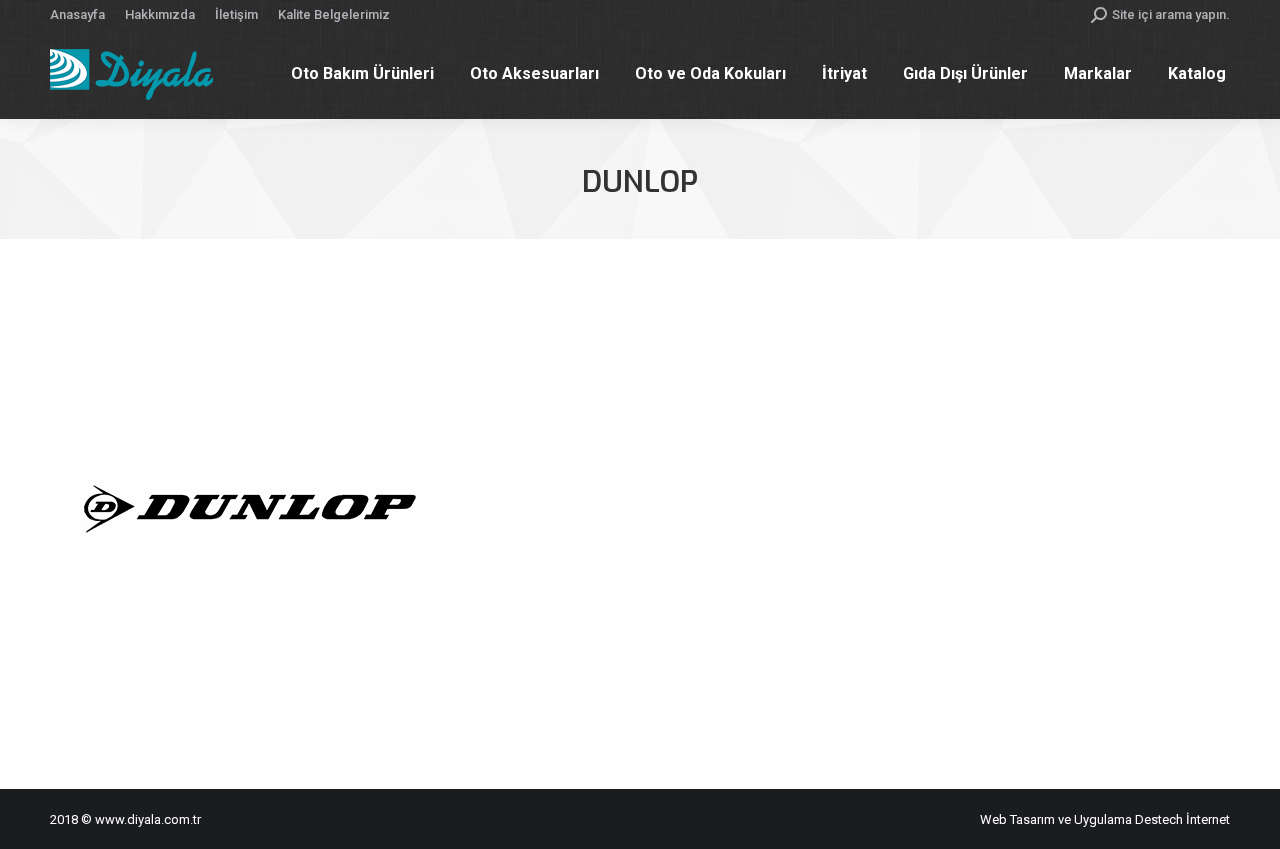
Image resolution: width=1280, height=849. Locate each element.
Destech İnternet (1182, 819)
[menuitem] (77, 14)
